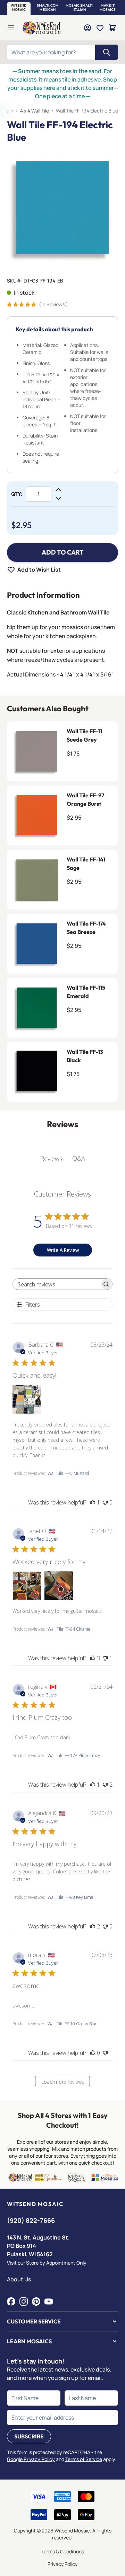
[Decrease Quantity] (58, 498)
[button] (19, 8)
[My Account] (87, 28)
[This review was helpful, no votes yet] (93, 2053)
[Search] (107, 52)
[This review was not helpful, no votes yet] (105, 1502)
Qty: (17, 494)
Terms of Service (84, 2459)
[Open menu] (11, 28)
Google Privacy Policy (31, 2459)
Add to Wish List (39, 570)
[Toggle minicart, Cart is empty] (112, 28)
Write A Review (63, 1250)
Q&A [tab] (79, 1158)
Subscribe (29, 2436)
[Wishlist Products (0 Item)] (100, 28)
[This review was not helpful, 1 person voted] (105, 1658)
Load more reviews (63, 2082)
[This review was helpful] (93, 1658)
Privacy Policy (62, 2564)
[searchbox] (56, 1284)
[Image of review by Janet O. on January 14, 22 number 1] (27, 1586)
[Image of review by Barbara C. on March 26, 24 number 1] (27, 1399)
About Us (19, 2279)
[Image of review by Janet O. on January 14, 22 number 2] (59, 1586)
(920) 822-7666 (31, 2220)
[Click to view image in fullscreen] (62, 208)
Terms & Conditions (63, 2551)
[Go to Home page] (42, 28)
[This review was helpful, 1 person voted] (93, 1502)
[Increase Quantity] (58, 490)
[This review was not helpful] (105, 1785)
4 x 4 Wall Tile (35, 111)
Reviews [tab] (51, 1159)
